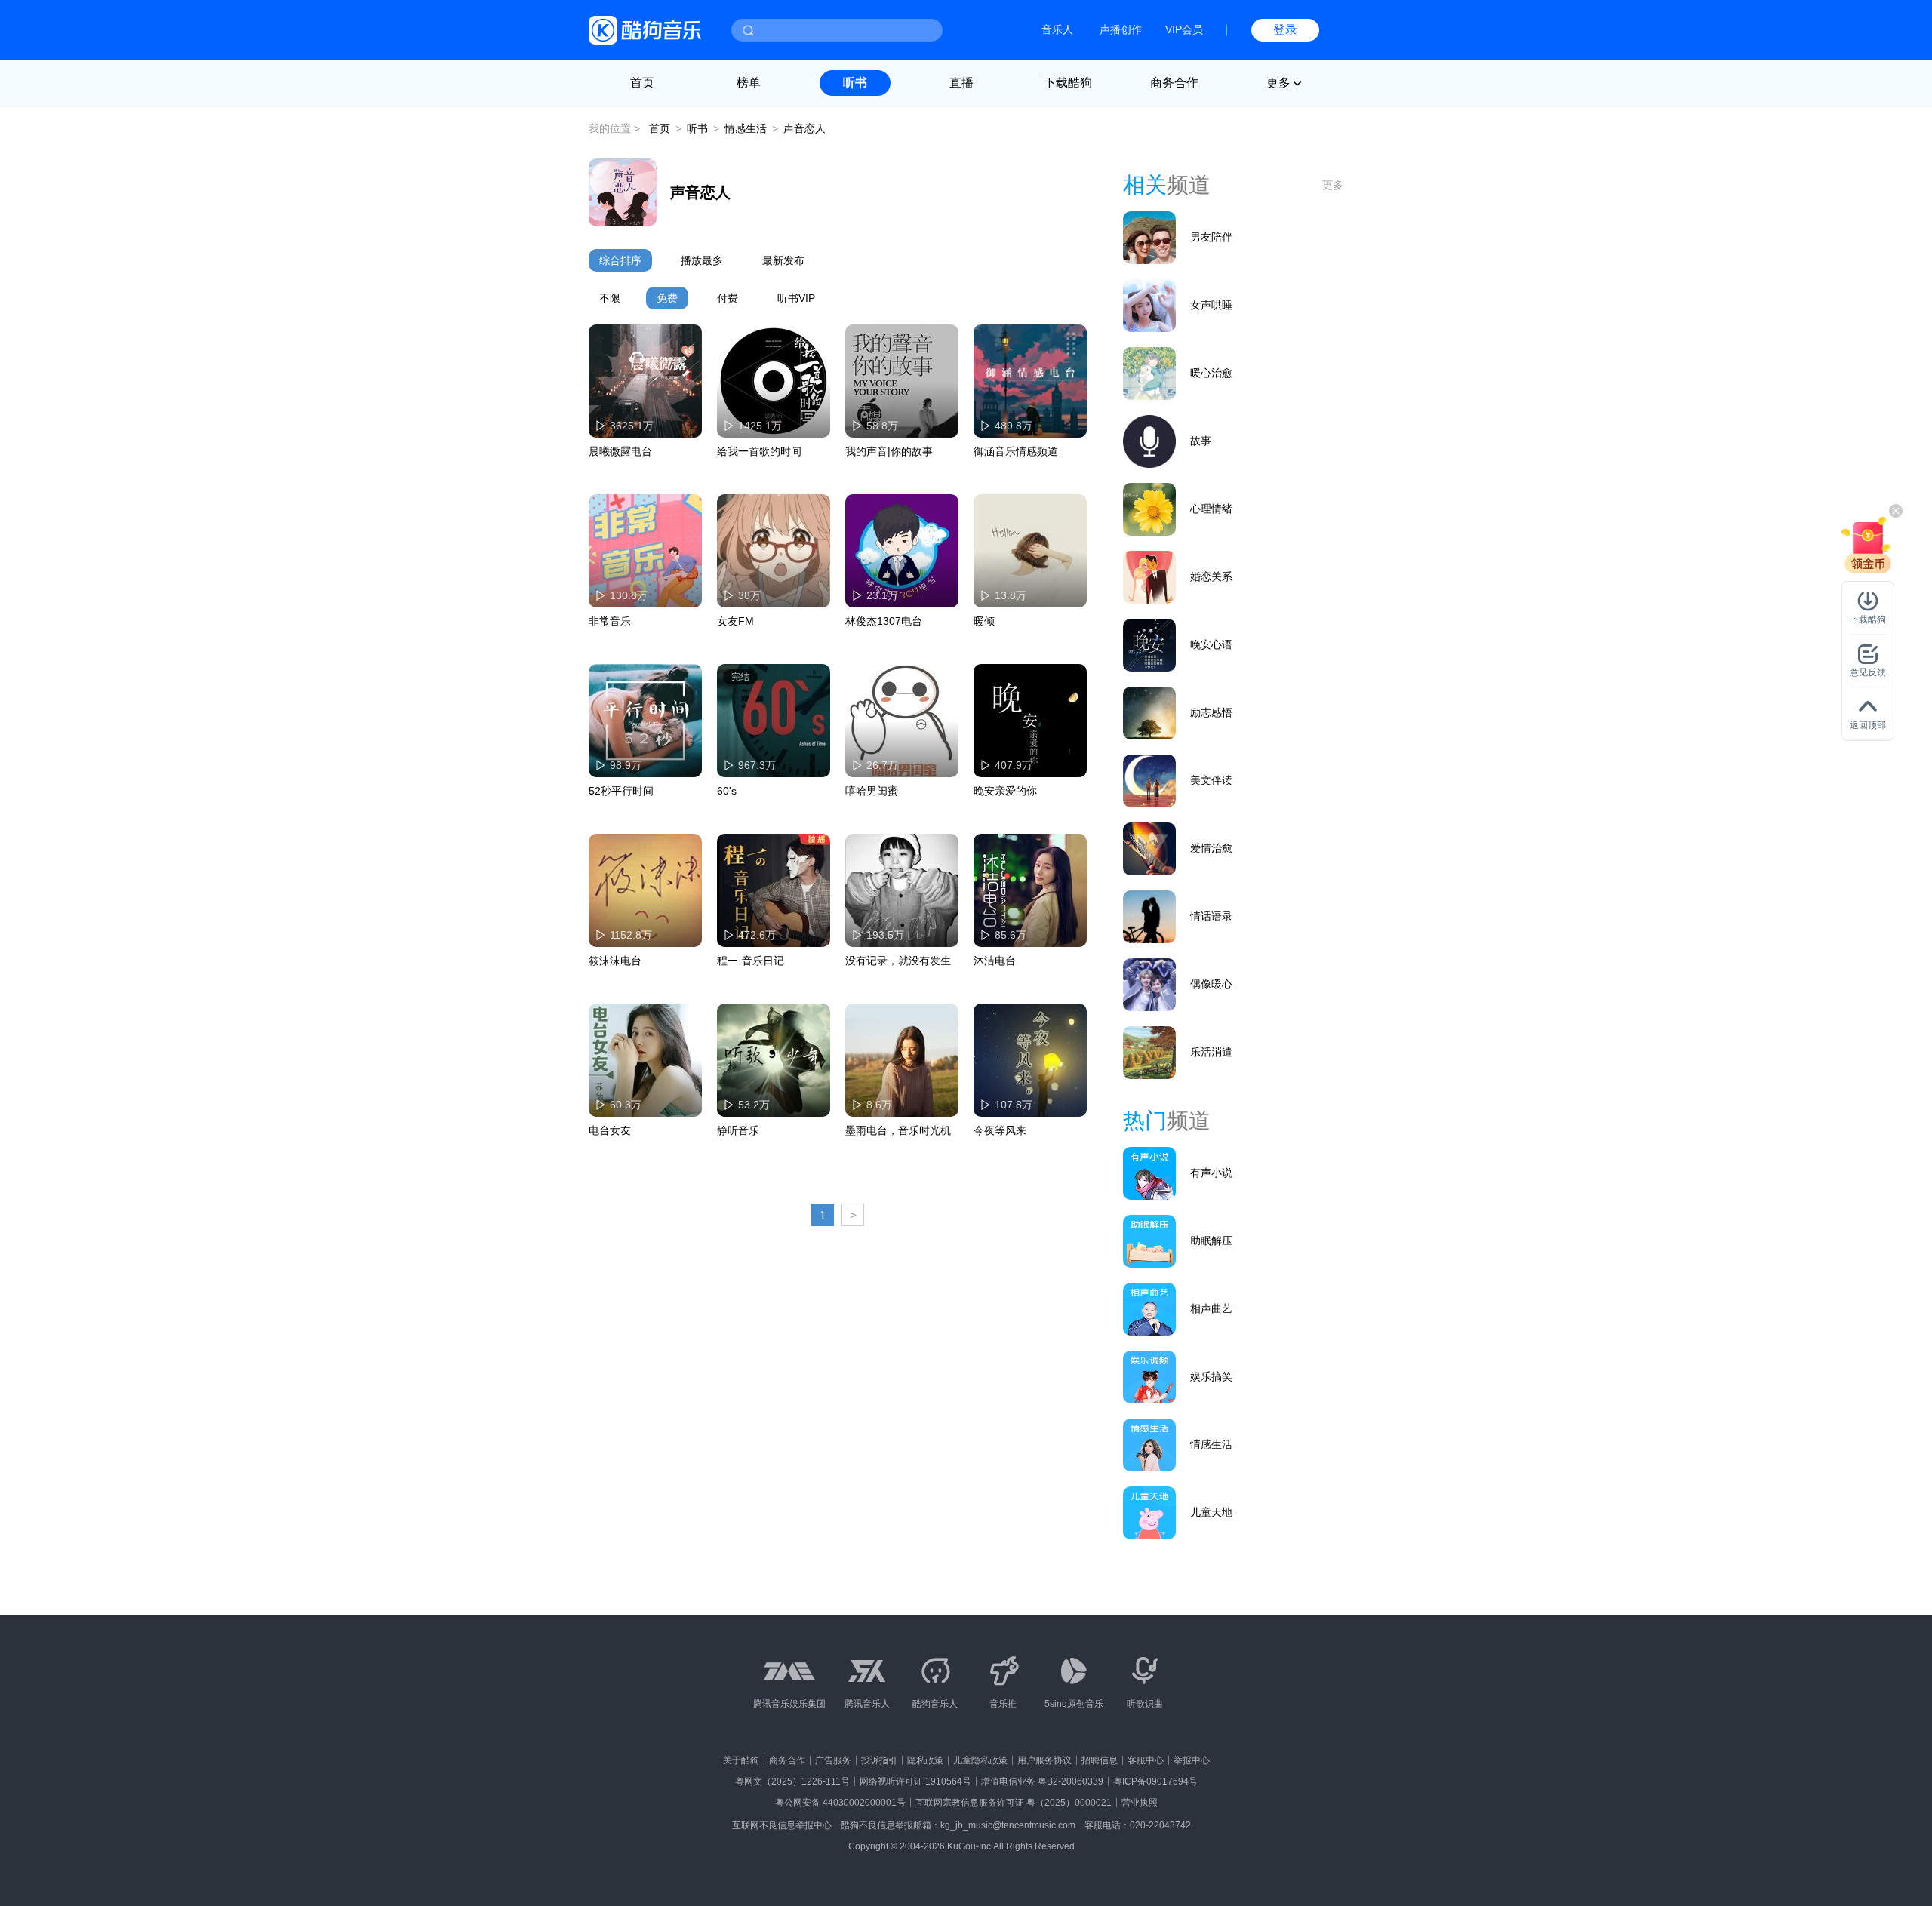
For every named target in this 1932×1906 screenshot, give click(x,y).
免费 (667, 298)
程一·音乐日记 (751, 961)
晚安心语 (1211, 644)
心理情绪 (1211, 509)
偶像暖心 (1211, 984)
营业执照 (1140, 1803)
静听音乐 (738, 1130)
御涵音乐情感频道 (1016, 451)
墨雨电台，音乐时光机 (898, 1130)
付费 (728, 298)
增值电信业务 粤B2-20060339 (1042, 1781)
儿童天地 (1211, 1512)
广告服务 (833, 1760)
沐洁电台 (995, 961)
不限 (610, 298)
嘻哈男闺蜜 (872, 791)
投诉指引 (879, 1760)
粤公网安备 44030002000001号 (840, 1803)
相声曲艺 (1211, 1308)
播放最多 (702, 260)
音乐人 (1057, 29)
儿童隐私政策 (980, 1760)
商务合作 (1174, 83)
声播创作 (1121, 29)
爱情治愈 (1211, 848)
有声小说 (1211, 1173)
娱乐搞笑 (1211, 1376)
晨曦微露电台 (620, 451)
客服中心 (1146, 1760)
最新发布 (783, 260)
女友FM (735, 621)
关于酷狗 (741, 1760)
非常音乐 (610, 621)
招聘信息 (1100, 1760)
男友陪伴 (1211, 237)
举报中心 (1192, 1760)
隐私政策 (925, 1760)
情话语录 (1211, 916)
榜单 (749, 83)
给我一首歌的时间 (759, 451)
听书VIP (796, 298)
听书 (855, 83)
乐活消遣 (1211, 1052)
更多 (1333, 185)
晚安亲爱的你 (1005, 791)
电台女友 (610, 1130)
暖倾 (984, 621)
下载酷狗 (1068, 83)
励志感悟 (1211, 712)
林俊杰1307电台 (884, 621)
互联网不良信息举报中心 (782, 1825)
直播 (961, 83)
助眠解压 (1211, 1240)
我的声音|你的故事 (889, 451)
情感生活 (746, 128)
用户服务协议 (1044, 1760)
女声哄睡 (1211, 305)
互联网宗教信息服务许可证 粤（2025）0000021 (1014, 1803)
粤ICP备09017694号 (1155, 1781)
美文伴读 (1211, 780)
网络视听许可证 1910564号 (915, 1781)
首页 (642, 83)
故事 (1201, 441)
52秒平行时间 (621, 791)
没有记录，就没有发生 (898, 961)
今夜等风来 (1000, 1130)
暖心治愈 (1211, 373)
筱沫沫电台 (615, 961)
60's (727, 791)
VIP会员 (1184, 29)
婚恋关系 (1211, 576)
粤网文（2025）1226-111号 (792, 1781)
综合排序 (620, 260)
